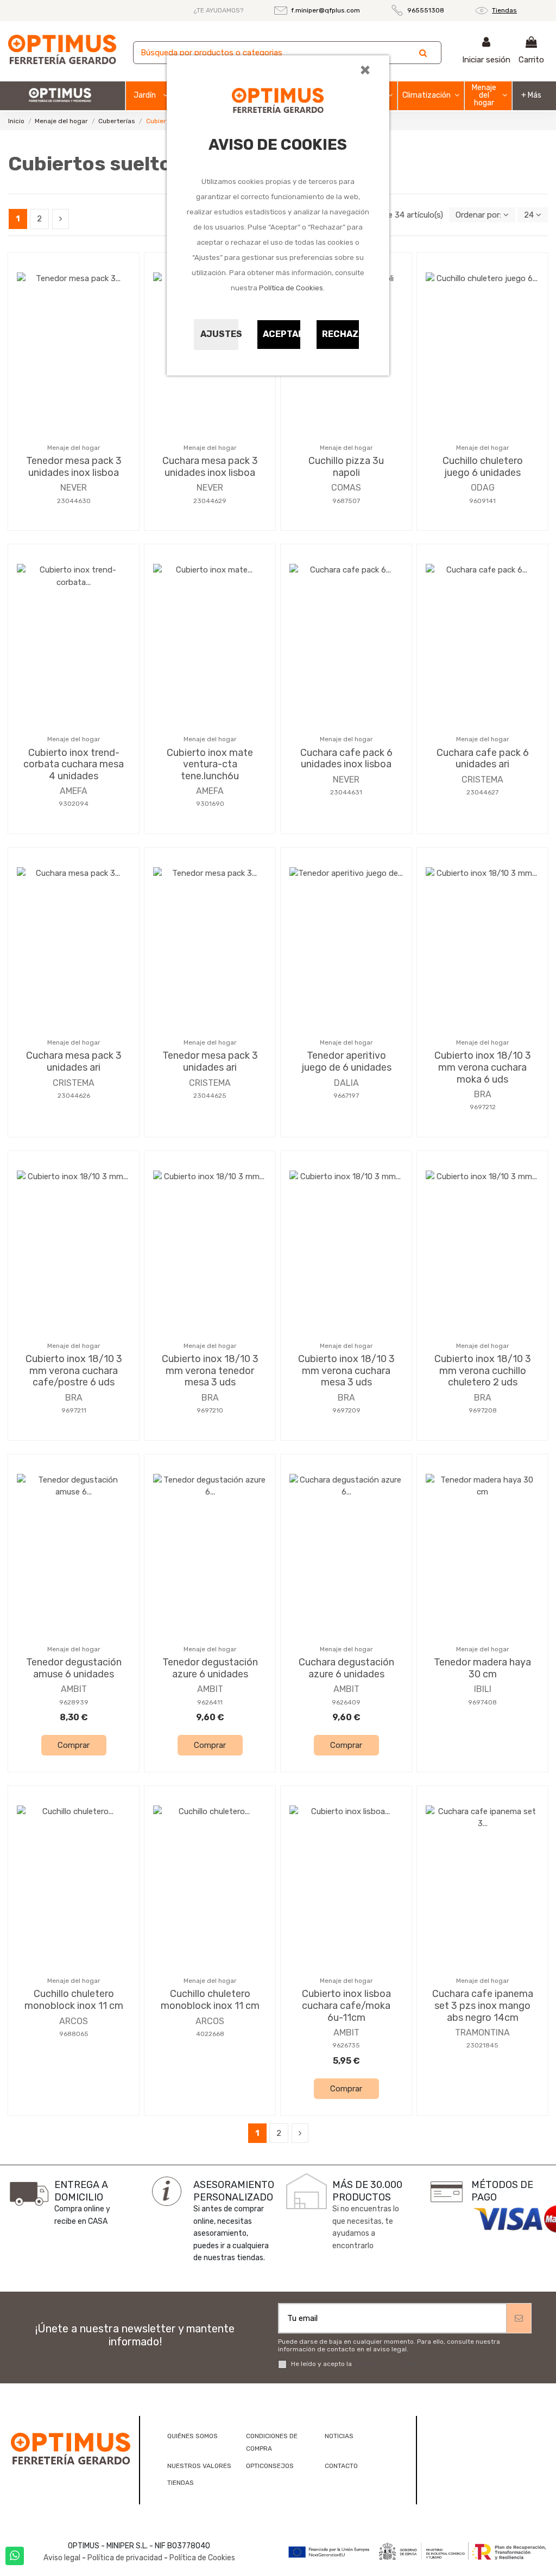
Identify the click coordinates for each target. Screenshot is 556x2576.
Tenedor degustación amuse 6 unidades (74, 1668)
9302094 (74, 804)
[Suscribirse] (519, 2319)
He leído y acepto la (356, 2364)
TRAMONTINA (482, 2033)
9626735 (346, 2045)
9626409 (346, 1702)
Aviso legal (62, 2558)
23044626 (74, 1096)
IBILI (483, 1689)
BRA (483, 1094)
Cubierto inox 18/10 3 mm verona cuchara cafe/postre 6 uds (74, 1370)
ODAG (483, 488)
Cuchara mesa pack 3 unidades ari (74, 1061)
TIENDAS (181, 2483)
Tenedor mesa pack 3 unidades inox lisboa (74, 467)
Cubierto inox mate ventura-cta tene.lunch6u (210, 764)
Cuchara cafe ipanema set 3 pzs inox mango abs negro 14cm (483, 2005)
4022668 (210, 2034)
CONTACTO (341, 2466)
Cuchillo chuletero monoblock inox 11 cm (74, 2000)
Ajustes (219, 334)
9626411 (210, 1702)
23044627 (482, 792)
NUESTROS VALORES (199, 2466)
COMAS (346, 488)
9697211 (74, 1410)
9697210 (210, 1410)
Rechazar (341, 334)
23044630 (74, 501)
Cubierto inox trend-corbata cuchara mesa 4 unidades (74, 764)
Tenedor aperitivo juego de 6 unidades (346, 1061)
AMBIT (74, 1689)
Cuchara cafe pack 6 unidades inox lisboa (346, 759)
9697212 (483, 1107)
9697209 (346, 1410)
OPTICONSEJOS (270, 2466)
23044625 (210, 1096)
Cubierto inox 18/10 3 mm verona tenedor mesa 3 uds (210, 1370)
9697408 (482, 1702)
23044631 (346, 792)
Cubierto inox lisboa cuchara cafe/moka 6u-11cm (346, 2005)
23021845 (482, 2045)
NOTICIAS (339, 2436)
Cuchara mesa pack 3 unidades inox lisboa (210, 467)
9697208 (483, 1410)
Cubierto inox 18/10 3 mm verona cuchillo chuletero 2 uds (483, 1370)
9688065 (74, 2034)
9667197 (346, 1096)
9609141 (482, 501)
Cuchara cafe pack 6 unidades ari (483, 759)
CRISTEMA (482, 780)
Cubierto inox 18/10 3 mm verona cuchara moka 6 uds (483, 1067)
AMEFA (74, 791)
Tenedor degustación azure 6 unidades (210, 1668)
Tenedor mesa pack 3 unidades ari (210, 1061)
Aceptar (282, 334)
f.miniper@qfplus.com (326, 10)
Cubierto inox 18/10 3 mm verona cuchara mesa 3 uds (346, 1370)
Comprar (74, 1745)
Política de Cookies (291, 288)
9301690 (210, 804)
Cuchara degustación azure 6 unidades (346, 1668)
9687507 (346, 501)
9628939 (74, 1702)
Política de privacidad (387, 2364)
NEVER (74, 488)
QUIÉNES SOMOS (192, 2436)
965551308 (426, 10)
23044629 (210, 501)
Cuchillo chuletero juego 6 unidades (483, 467)
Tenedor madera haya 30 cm (482, 1668)
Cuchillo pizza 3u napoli (346, 467)
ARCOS (74, 2021)
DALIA (346, 1083)
